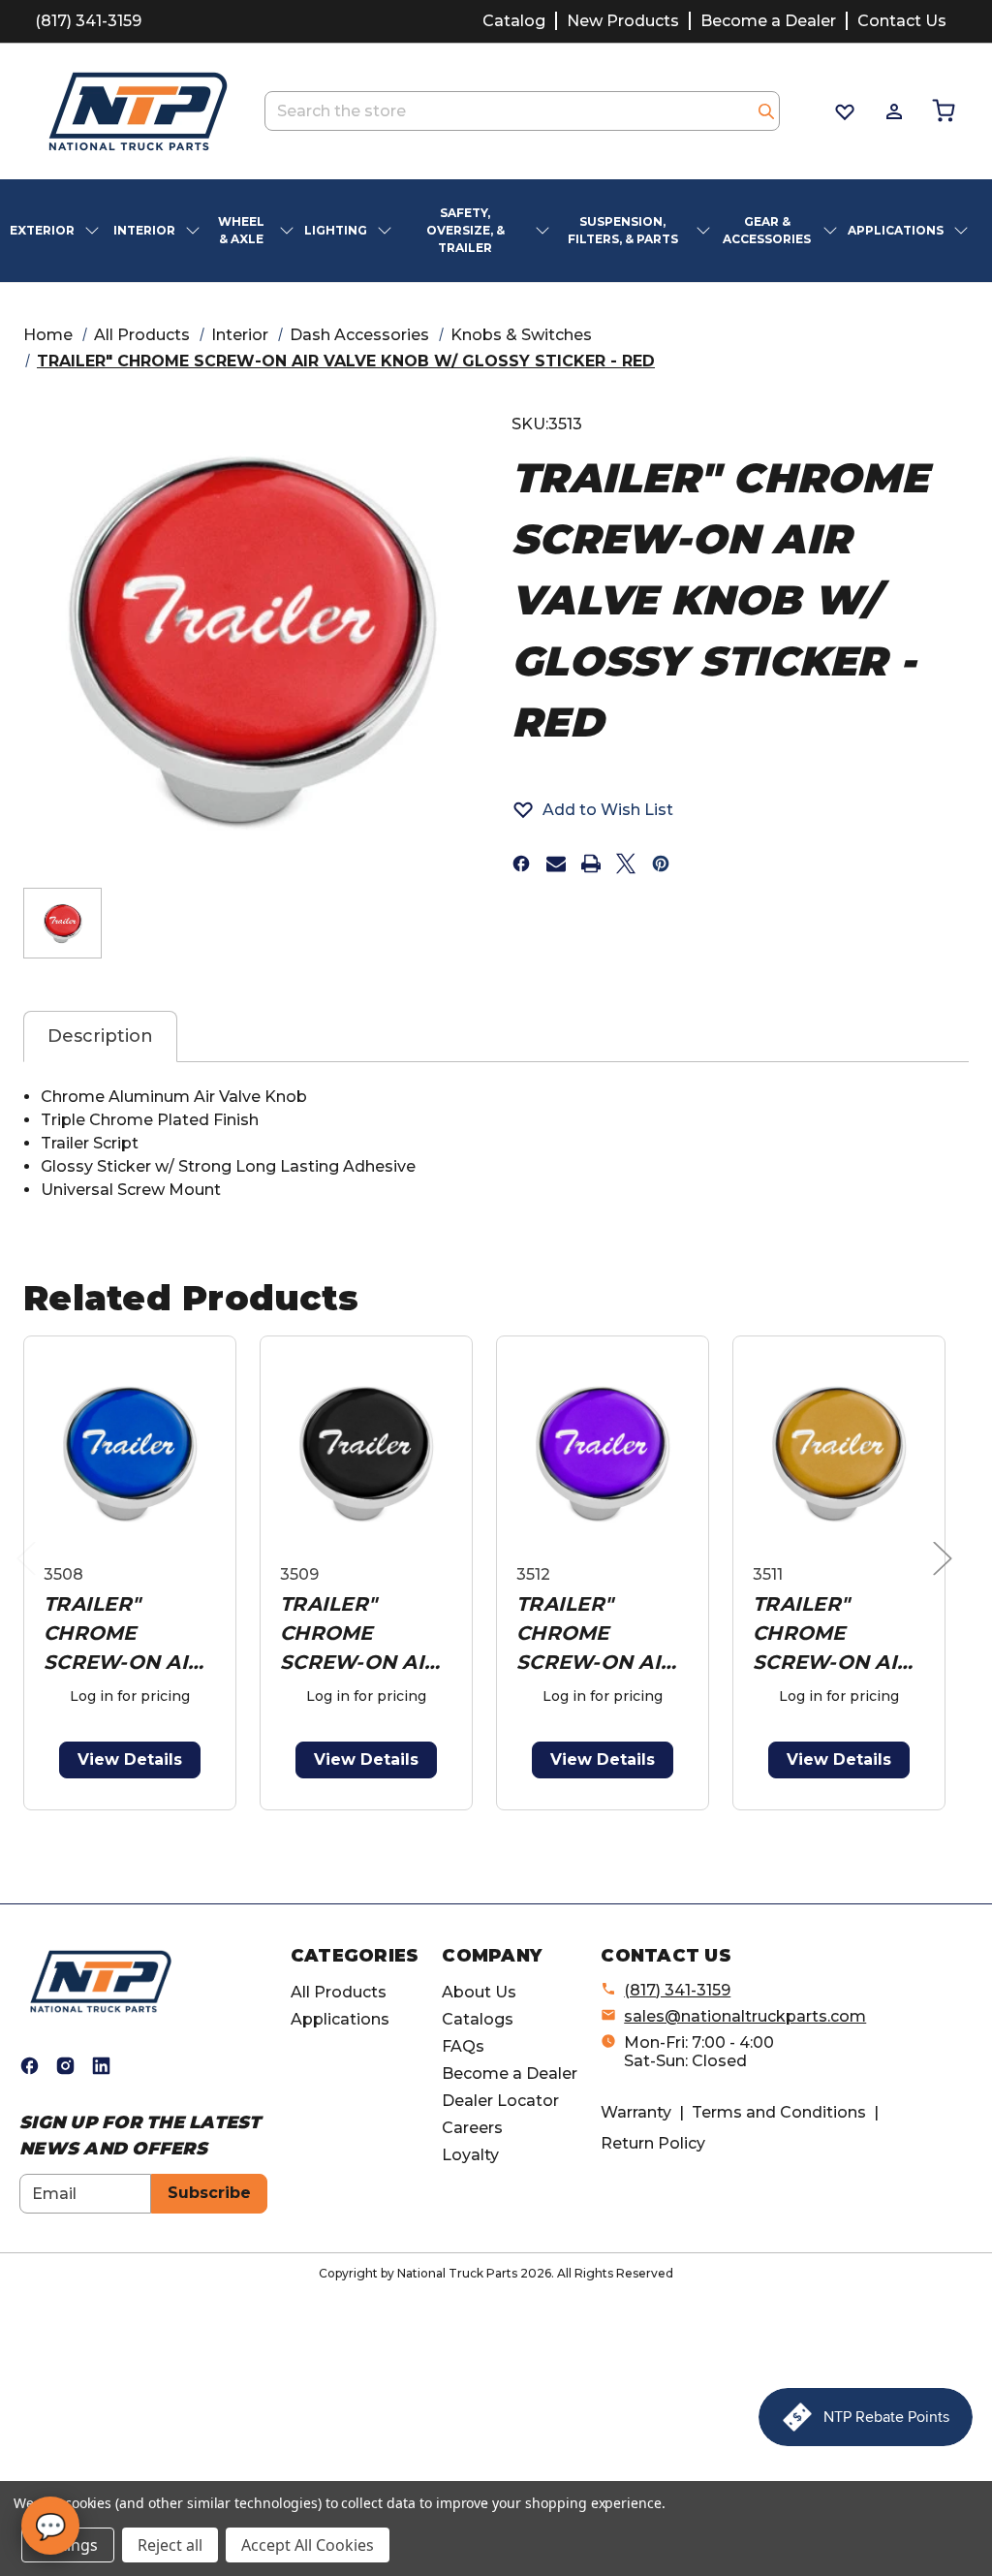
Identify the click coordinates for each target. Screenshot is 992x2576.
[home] (101, 1980)
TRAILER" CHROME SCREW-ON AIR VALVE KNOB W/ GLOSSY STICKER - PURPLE (602, 1634)
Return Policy (653, 2143)
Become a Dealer (768, 21)
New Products (623, 21)
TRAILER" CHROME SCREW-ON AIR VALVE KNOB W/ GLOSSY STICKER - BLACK (365, 1634)
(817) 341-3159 (88, 21)
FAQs (463, 2046)
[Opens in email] (556, 864)
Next (947, 1578)
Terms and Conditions (779, 2112)
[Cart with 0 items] (942, 111)
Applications (340, 2019)
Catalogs (478, 2019)
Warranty (636, 2112)
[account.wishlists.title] (843, 111)
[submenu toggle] (94, 231)
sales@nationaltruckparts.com (745, 2016)
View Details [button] (130, 1759)
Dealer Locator (500, 2101)
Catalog (514, 21)
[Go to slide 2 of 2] (500, 1821)
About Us (479, 1992)
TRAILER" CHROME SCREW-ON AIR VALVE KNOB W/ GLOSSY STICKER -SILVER (838, 1634)
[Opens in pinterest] (661, 864)
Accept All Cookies (308, 2545)
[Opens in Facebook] (30, 2066)
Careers (472, 2128)
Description (100, 1036)
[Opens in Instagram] (65, 2066)
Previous (31, 1578)
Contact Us (902, 21)
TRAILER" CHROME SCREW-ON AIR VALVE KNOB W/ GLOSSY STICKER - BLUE (129, 1634)
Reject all (170, 2545)
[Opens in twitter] (626, 864)
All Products (339, 1992)
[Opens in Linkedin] (101, 2066)
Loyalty (470, 2155)
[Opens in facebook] (521, 864)
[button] (592, 809)
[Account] (893, 111)
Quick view (130, 1453)
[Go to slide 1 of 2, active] (469, 1821)
